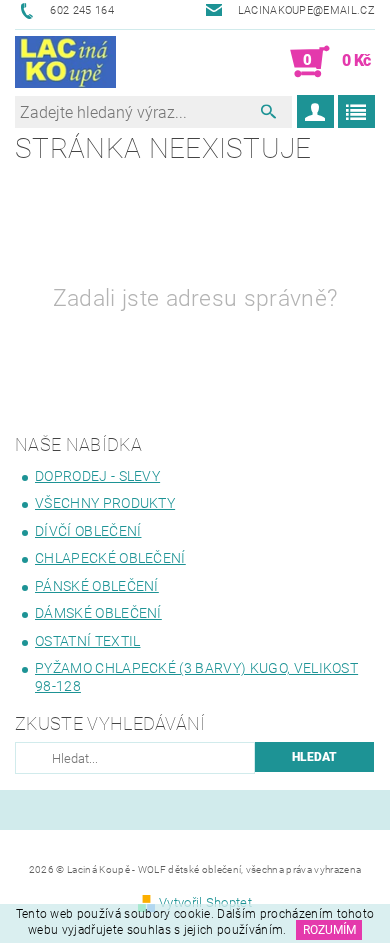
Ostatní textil (87, 641)
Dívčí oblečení (88, 531)
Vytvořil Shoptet (205, 902)
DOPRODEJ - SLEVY (97, 476)
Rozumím (329, 930)
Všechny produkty (105, 503)
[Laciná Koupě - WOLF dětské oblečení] (65, 62)
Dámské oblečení (98, 613)
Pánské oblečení (97, 586)
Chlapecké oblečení (110, 558)
